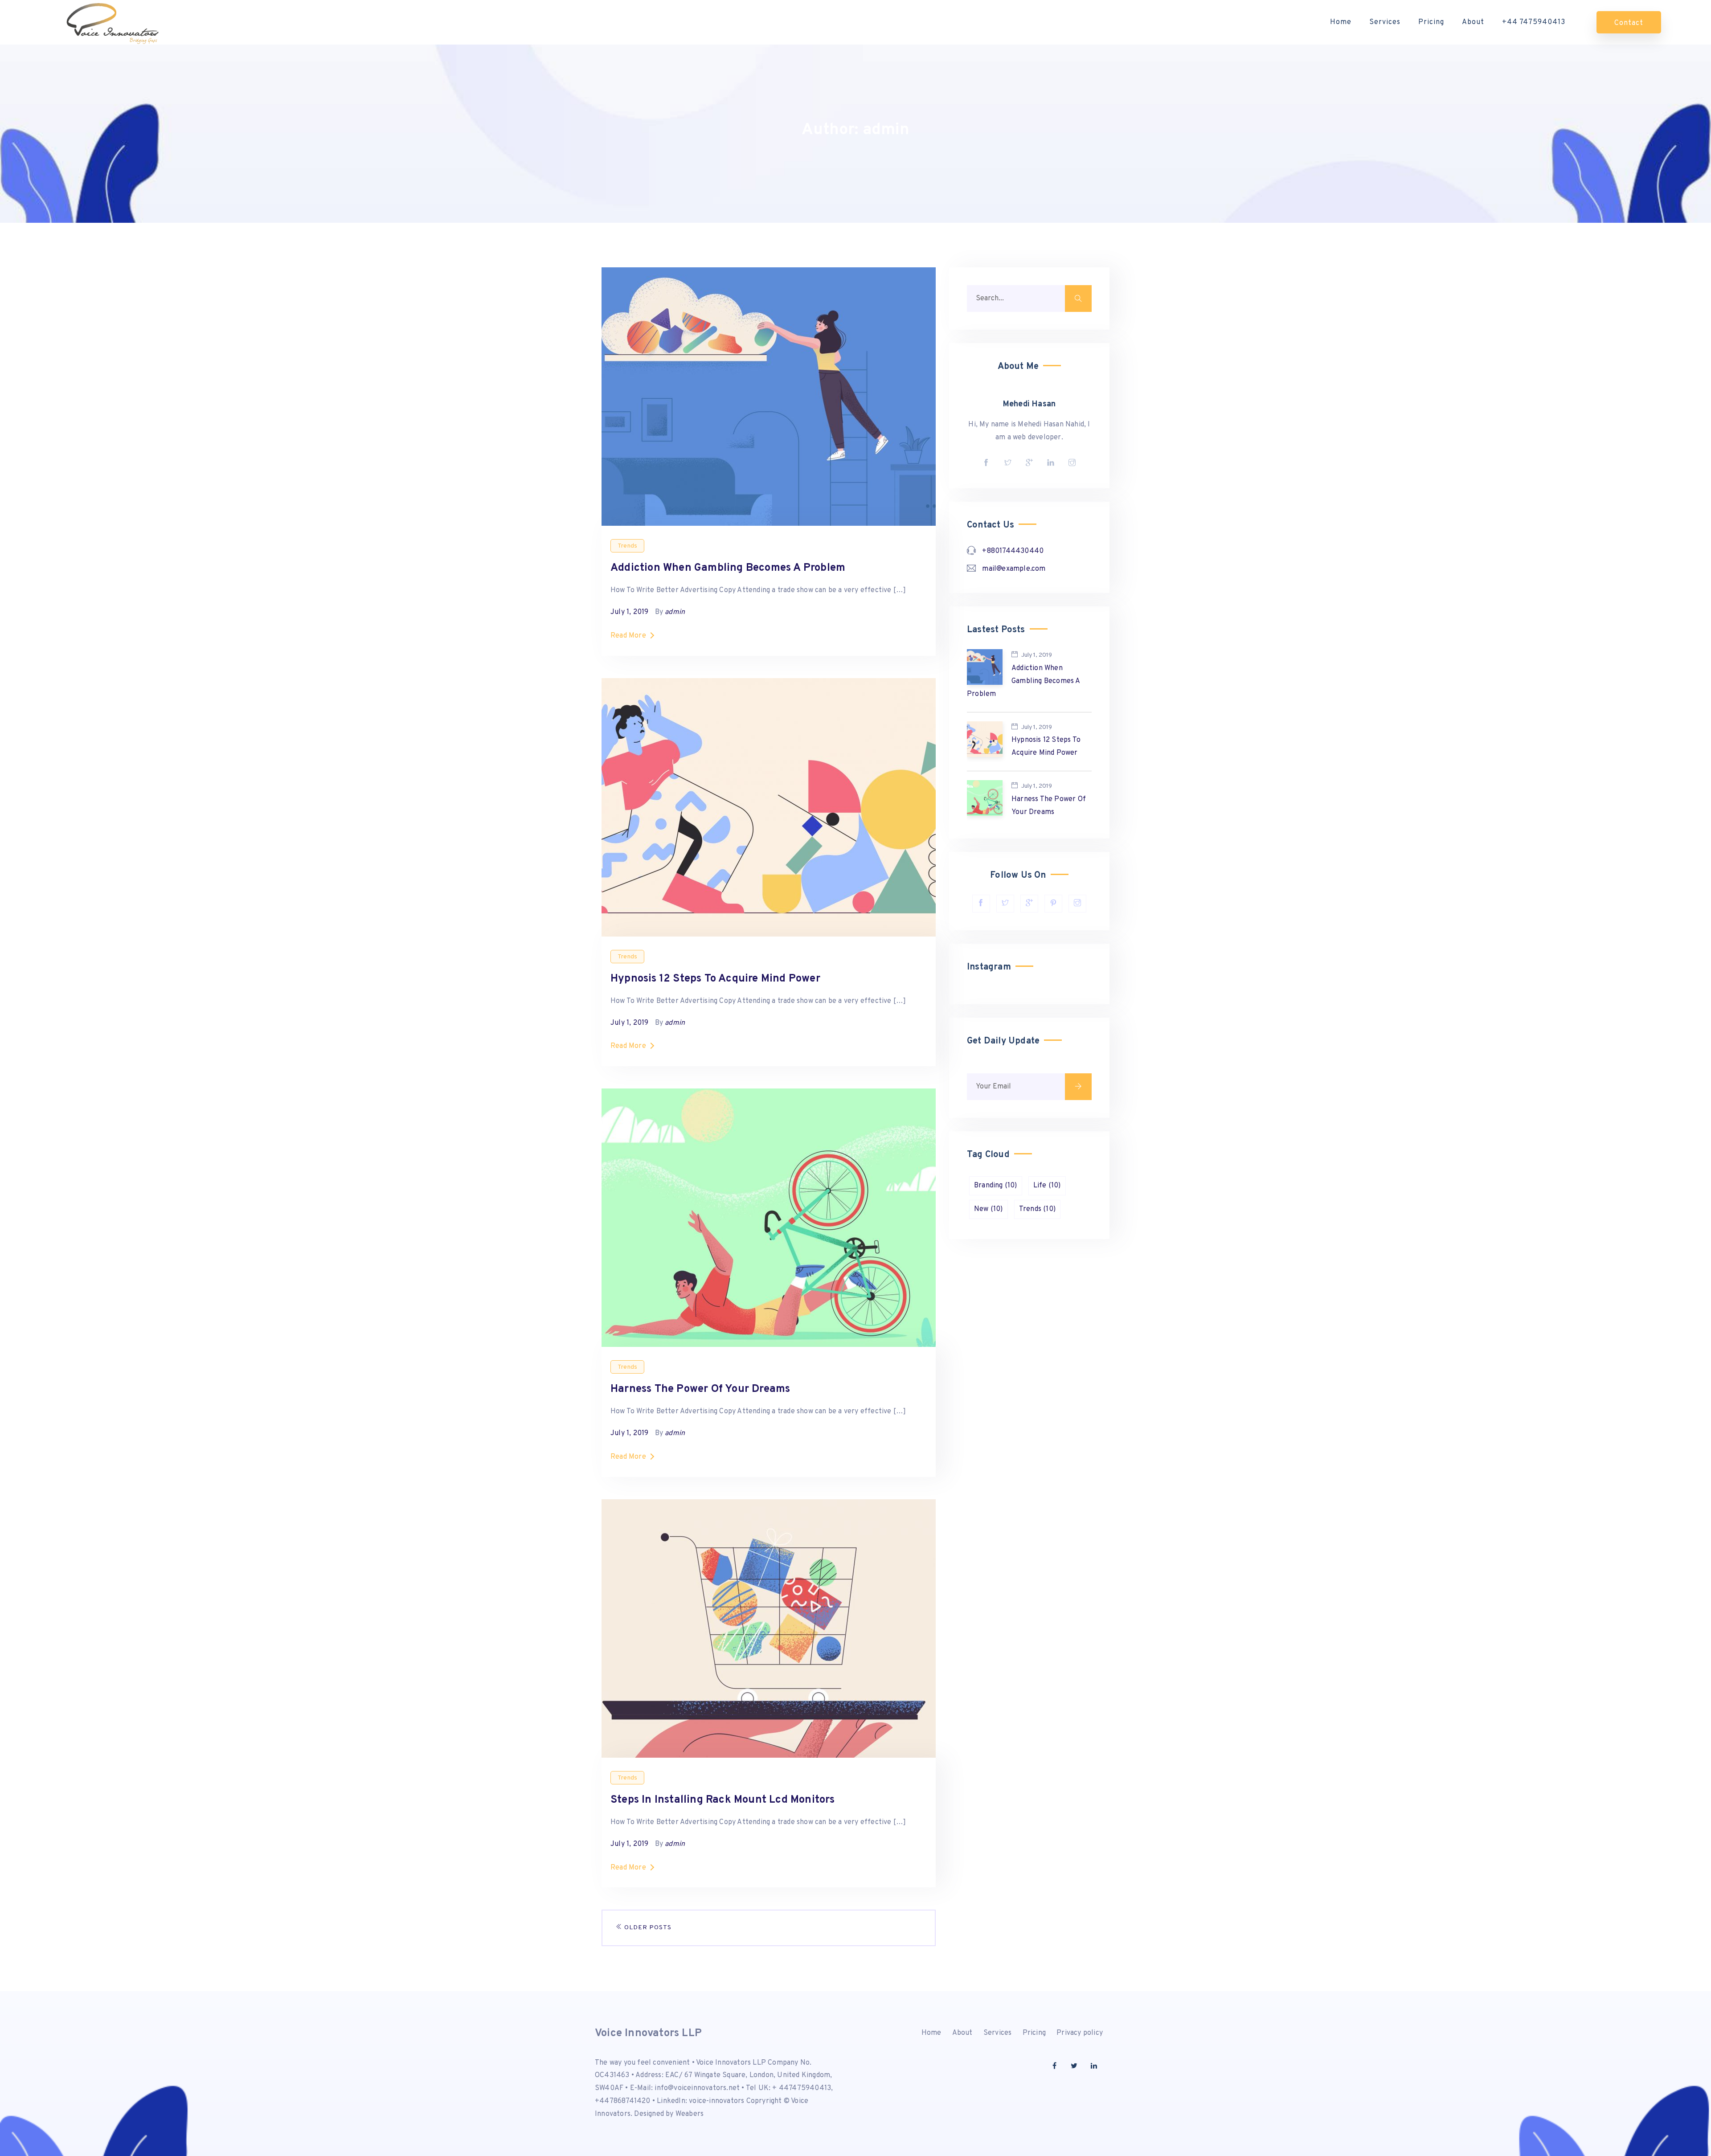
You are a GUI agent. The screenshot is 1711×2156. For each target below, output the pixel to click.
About (1473, 22)
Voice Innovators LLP (648, 2033)
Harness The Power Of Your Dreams (700, 1389)
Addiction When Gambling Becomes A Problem (728, 568)
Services (1385, 22)
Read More (628, 636)
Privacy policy (1080, 2033)
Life (1047, 1186)
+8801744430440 (1013, 551)
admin (675, 612)
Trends (627, 546)
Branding (996, 1186)
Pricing (1431, 22)
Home (1341, 22)
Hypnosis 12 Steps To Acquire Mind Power (715, 979)
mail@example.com (1014, 569)
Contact (1629, 23)
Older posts (647, 1928)
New (989, 1209)
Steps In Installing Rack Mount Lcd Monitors (723, 1800)
